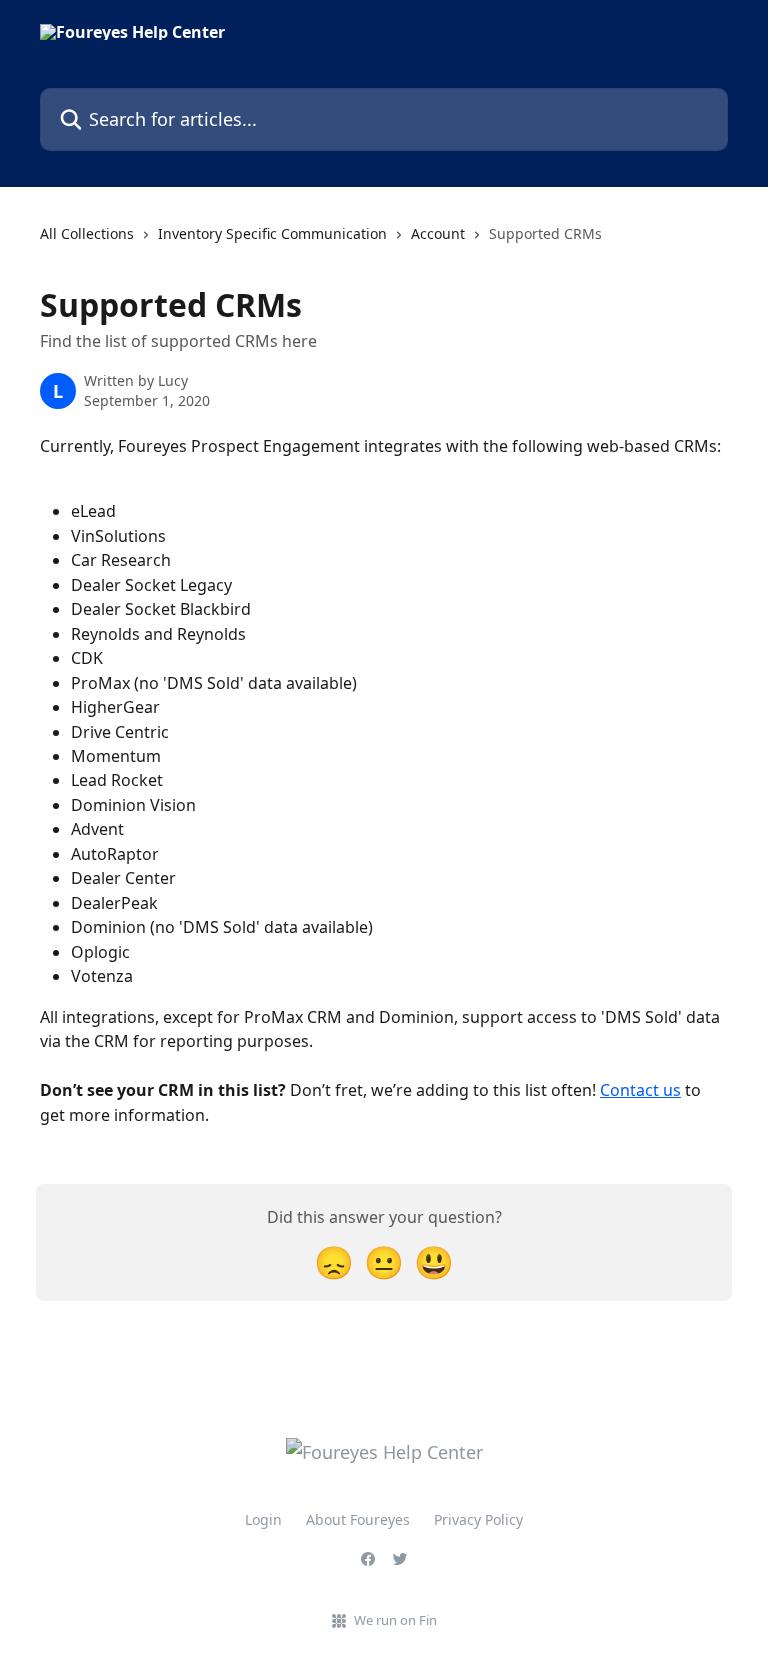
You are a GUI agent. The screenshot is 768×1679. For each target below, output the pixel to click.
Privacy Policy (478, 1519)
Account (438, 233)
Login (263, 1519)
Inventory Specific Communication (272, 233)
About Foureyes (358, 1519)
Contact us (640, 1090)
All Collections (87, 233)
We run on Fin (395, 1620)
